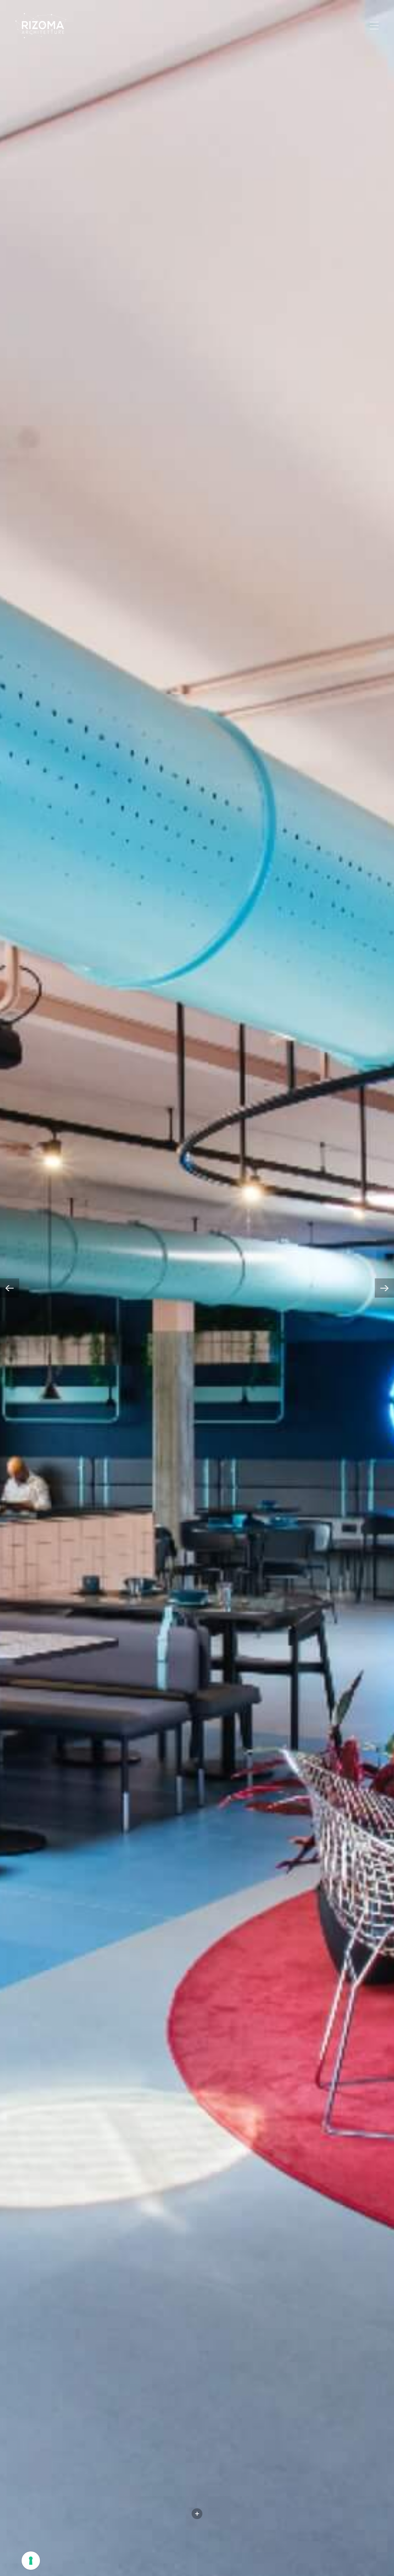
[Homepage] (41, 26)
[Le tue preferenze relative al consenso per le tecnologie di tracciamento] (31, 2561)
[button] (10, 1288)
